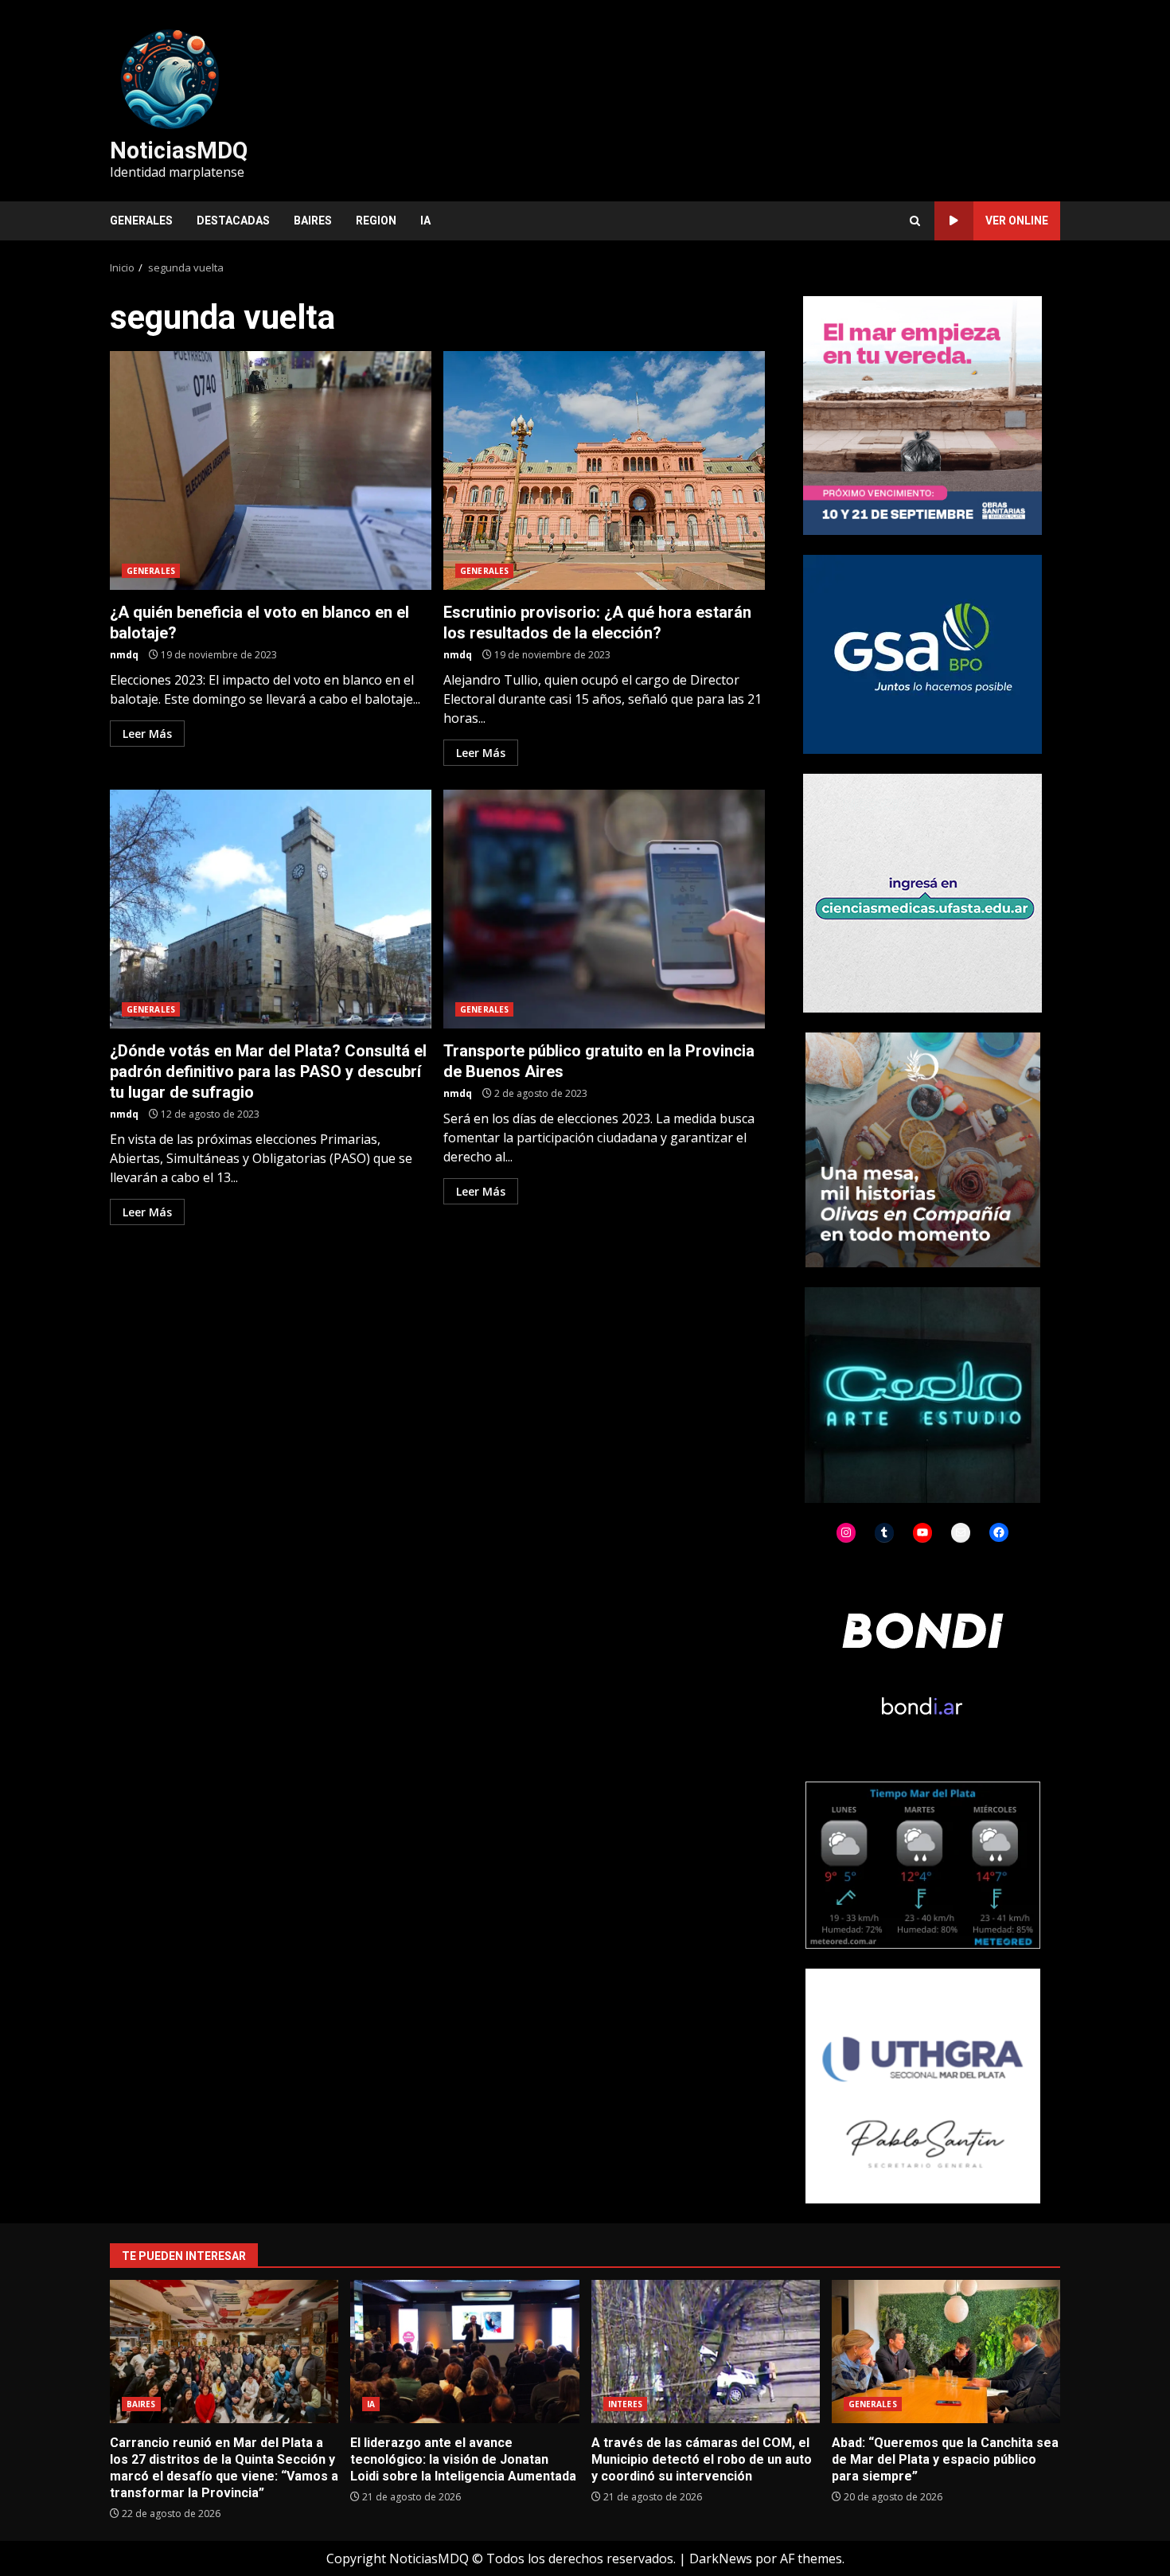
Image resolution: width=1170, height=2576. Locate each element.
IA (425, 221)
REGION (376, 221)
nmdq (124, 655)
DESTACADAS (233, 221)
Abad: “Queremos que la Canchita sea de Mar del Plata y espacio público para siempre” (946, 2352)
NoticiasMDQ (179, 150)
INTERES (626, 2404)
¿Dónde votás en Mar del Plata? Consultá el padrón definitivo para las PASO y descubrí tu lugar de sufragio (271, 909)
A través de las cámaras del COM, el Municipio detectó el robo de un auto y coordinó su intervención (706, 2352)
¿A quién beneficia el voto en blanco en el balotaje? (271, 470)
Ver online (1017, 221)
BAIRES (313, 221)
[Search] (915, 221)
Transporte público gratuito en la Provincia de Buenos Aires (604, 909)
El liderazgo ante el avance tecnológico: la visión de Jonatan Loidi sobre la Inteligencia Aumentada (464, 2352)
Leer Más (147, 734)
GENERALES (141, 221)
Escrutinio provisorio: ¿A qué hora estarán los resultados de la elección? (604, 470)
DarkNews (721, 2558)
